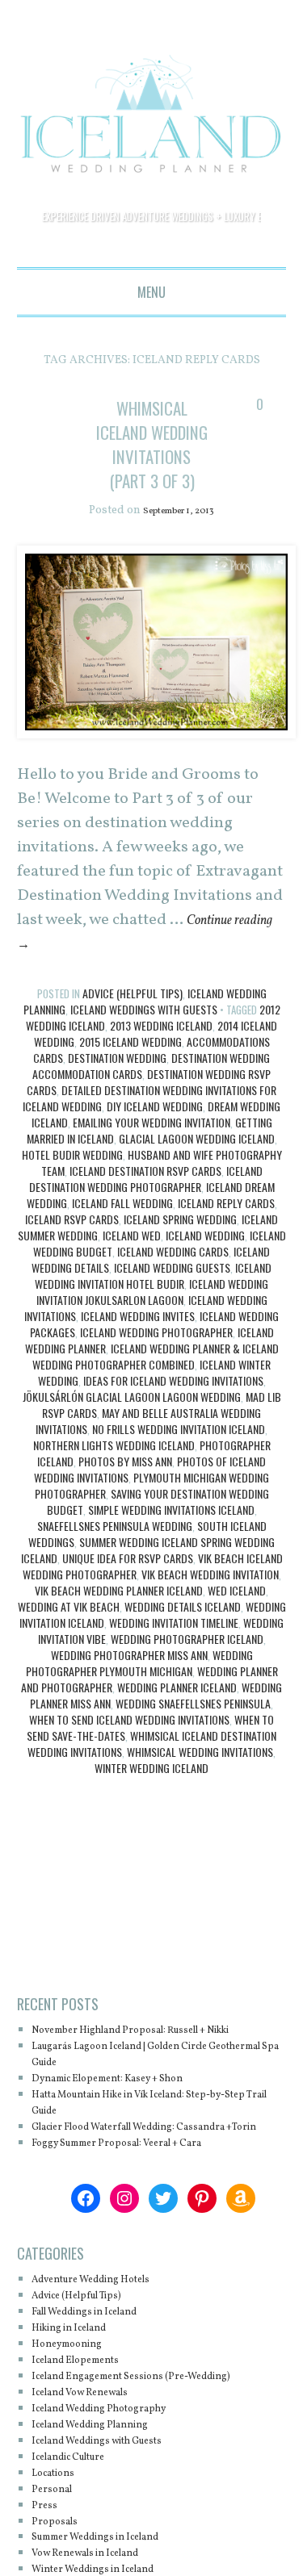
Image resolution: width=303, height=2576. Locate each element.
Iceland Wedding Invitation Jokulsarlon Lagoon (153, 1317)
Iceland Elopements (88, 2417)
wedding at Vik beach (69, 1631)
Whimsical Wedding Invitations (200, 1777)
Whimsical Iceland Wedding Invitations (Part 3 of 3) (152, 456)
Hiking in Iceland (80, 2385)
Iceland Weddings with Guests (144, 1034)
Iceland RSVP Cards (72, 1244)
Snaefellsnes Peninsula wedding (115, 1551)
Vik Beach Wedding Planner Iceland (119, 1615)
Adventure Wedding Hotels (108, 2337)
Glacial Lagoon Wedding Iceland (197, 1163)
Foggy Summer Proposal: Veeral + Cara (141, 2200)
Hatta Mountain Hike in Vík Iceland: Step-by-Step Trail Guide (156, 2144)
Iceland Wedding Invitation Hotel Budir (153, 1301)
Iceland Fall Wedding (122, 1228)
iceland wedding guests (172, 1292)
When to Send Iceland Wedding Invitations (129, 1744)
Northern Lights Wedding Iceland (114, 1470)
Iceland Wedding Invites (138, 1341)
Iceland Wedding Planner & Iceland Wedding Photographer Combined (156, 1381)
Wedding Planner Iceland (177, 1712)
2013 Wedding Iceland (161, 1050)
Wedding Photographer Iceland (187, 1664)
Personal (57, 2547)
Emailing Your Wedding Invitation (151, 1147)
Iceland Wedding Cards (173, 1276)
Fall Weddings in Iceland (101, 2369)
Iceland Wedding (205, 1260)
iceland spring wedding (180, 1244)
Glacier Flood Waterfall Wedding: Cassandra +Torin (157, 2176)
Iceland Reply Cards (226, 1228)
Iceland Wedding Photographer (156, 1357)
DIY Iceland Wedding (155, 1131)
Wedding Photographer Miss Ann (129, 1680)
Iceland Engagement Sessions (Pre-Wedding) (158, 2434)
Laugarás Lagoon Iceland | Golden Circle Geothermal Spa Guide (145, 2095)
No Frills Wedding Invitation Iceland (179, 1454)
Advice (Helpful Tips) (133, 1018)
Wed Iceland (237, 1615)
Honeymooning (76, 2401)
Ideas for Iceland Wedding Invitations (173, 1405)
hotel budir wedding (72, 1179)
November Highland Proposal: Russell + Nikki (144, 2063)
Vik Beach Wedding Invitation (210, 1599)
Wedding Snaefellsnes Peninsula (193, 1728)
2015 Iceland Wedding (130, 1066)
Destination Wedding (117, 1083)
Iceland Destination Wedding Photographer (146, 1204)
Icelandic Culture (80, 2514)
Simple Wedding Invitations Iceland (171, 1535)
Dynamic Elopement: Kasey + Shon (129, 2120)
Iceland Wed (132, 1260)
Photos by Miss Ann (125, 1486)
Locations (59, 2530)
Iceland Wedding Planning (107, 2482)
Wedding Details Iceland (183, 1631)
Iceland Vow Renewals (95, 2450)
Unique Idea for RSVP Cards (128, 1583)
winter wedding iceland (151, 1793)
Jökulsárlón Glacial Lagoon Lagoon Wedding (132, 1422)
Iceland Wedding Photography (117, 2466)
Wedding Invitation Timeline (174, 1648)
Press (47, 2562)
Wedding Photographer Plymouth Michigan (139, 1688)
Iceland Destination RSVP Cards (145, 1196)
